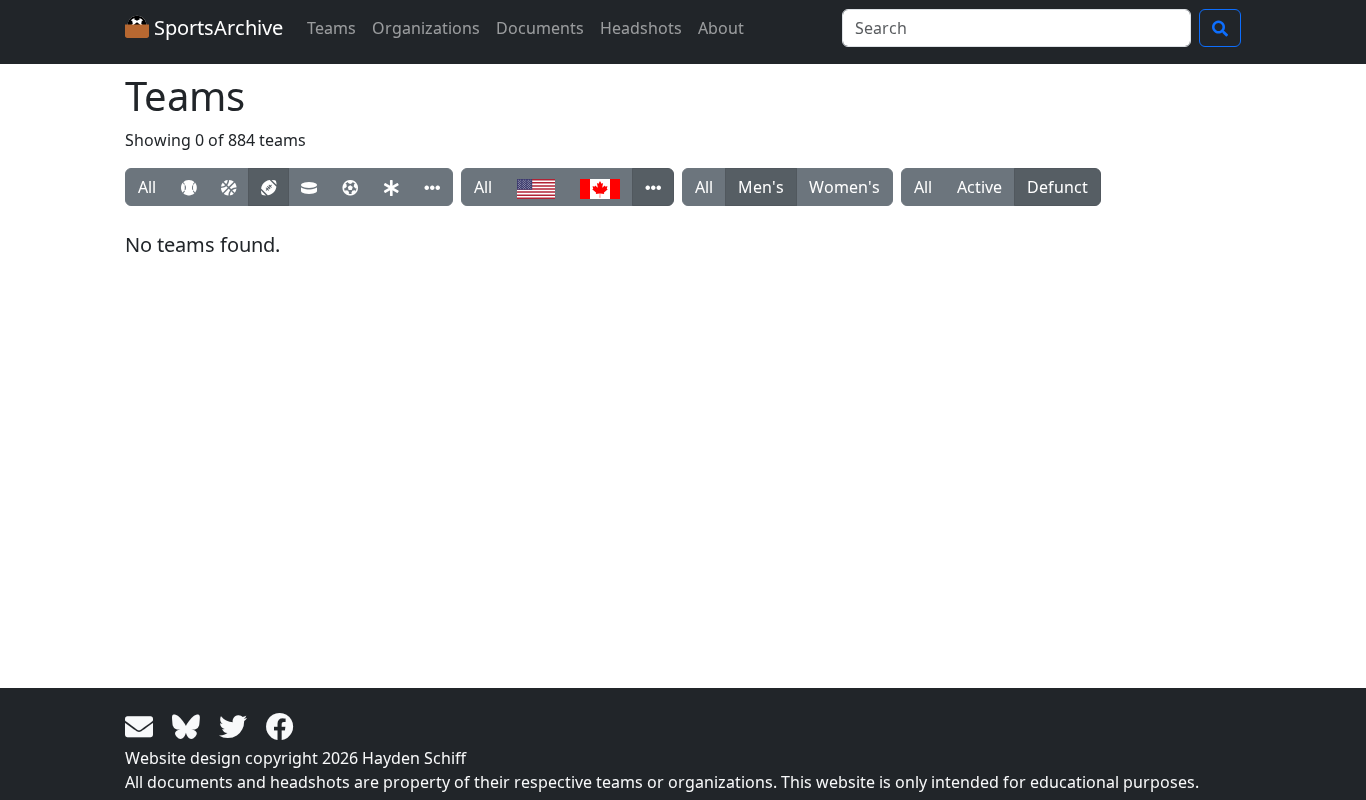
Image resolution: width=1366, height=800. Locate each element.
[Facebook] (280, 725)
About (721, 28)
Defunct (1057, 187)
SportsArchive (216, 27)
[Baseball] (188, 187)
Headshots (641, 28)
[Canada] (600, 187)
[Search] (1220, 28)
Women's (844, 187)
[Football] (268, 187)
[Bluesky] (189, 725)
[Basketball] (228, 187)
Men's (761, 187)
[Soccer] (350, 187)
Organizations (426, 28)
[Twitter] (236, 725)
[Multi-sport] (391, 187)
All (147, 187)
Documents (540, 28)
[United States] (536, 187)
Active (979, 187)
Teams (331, 28)
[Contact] (142, 725)
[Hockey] (309, 187)
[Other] (432, 187)
